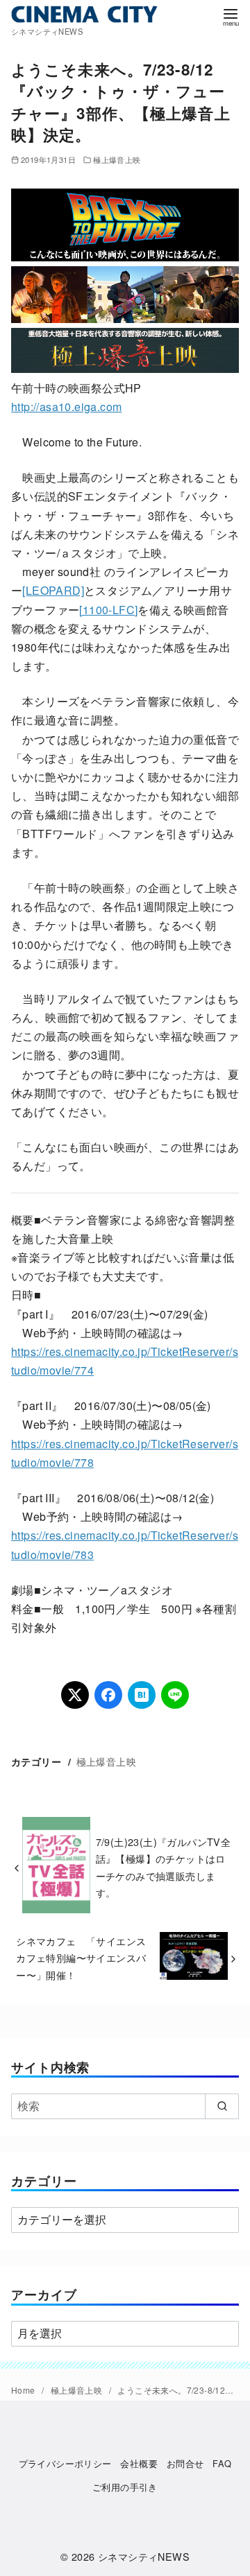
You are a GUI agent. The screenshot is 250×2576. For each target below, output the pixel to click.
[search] (222, 2106)
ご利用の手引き (125, 2487)
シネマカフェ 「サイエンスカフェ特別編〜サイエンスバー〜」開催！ (81, 1958)
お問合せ (185, 2463)
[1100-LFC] (108, 610)
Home (24, 2390)
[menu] (231, 16)
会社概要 (139, 2463)
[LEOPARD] (53, 590)
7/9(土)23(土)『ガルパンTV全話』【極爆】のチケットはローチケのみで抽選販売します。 (164, 1867)
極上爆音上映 (117, 159)
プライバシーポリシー (65, 2463)
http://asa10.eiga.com (66, 407)
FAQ (222, 2463)
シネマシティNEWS (144, 2556)
